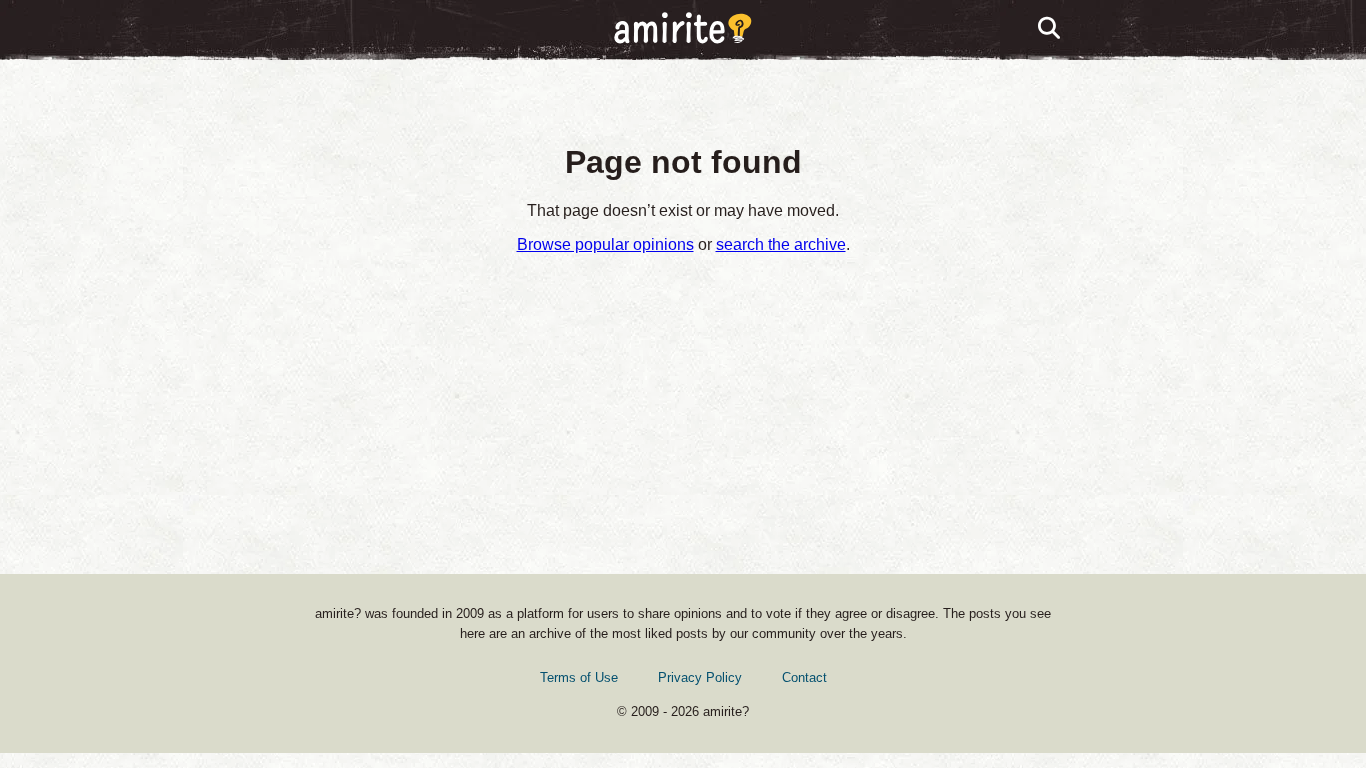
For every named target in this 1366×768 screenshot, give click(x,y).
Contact (804, 677)
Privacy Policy (700, 677)
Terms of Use (579, 677)
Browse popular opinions (605, 244)
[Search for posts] (1050, 29)
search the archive (781, 244)
